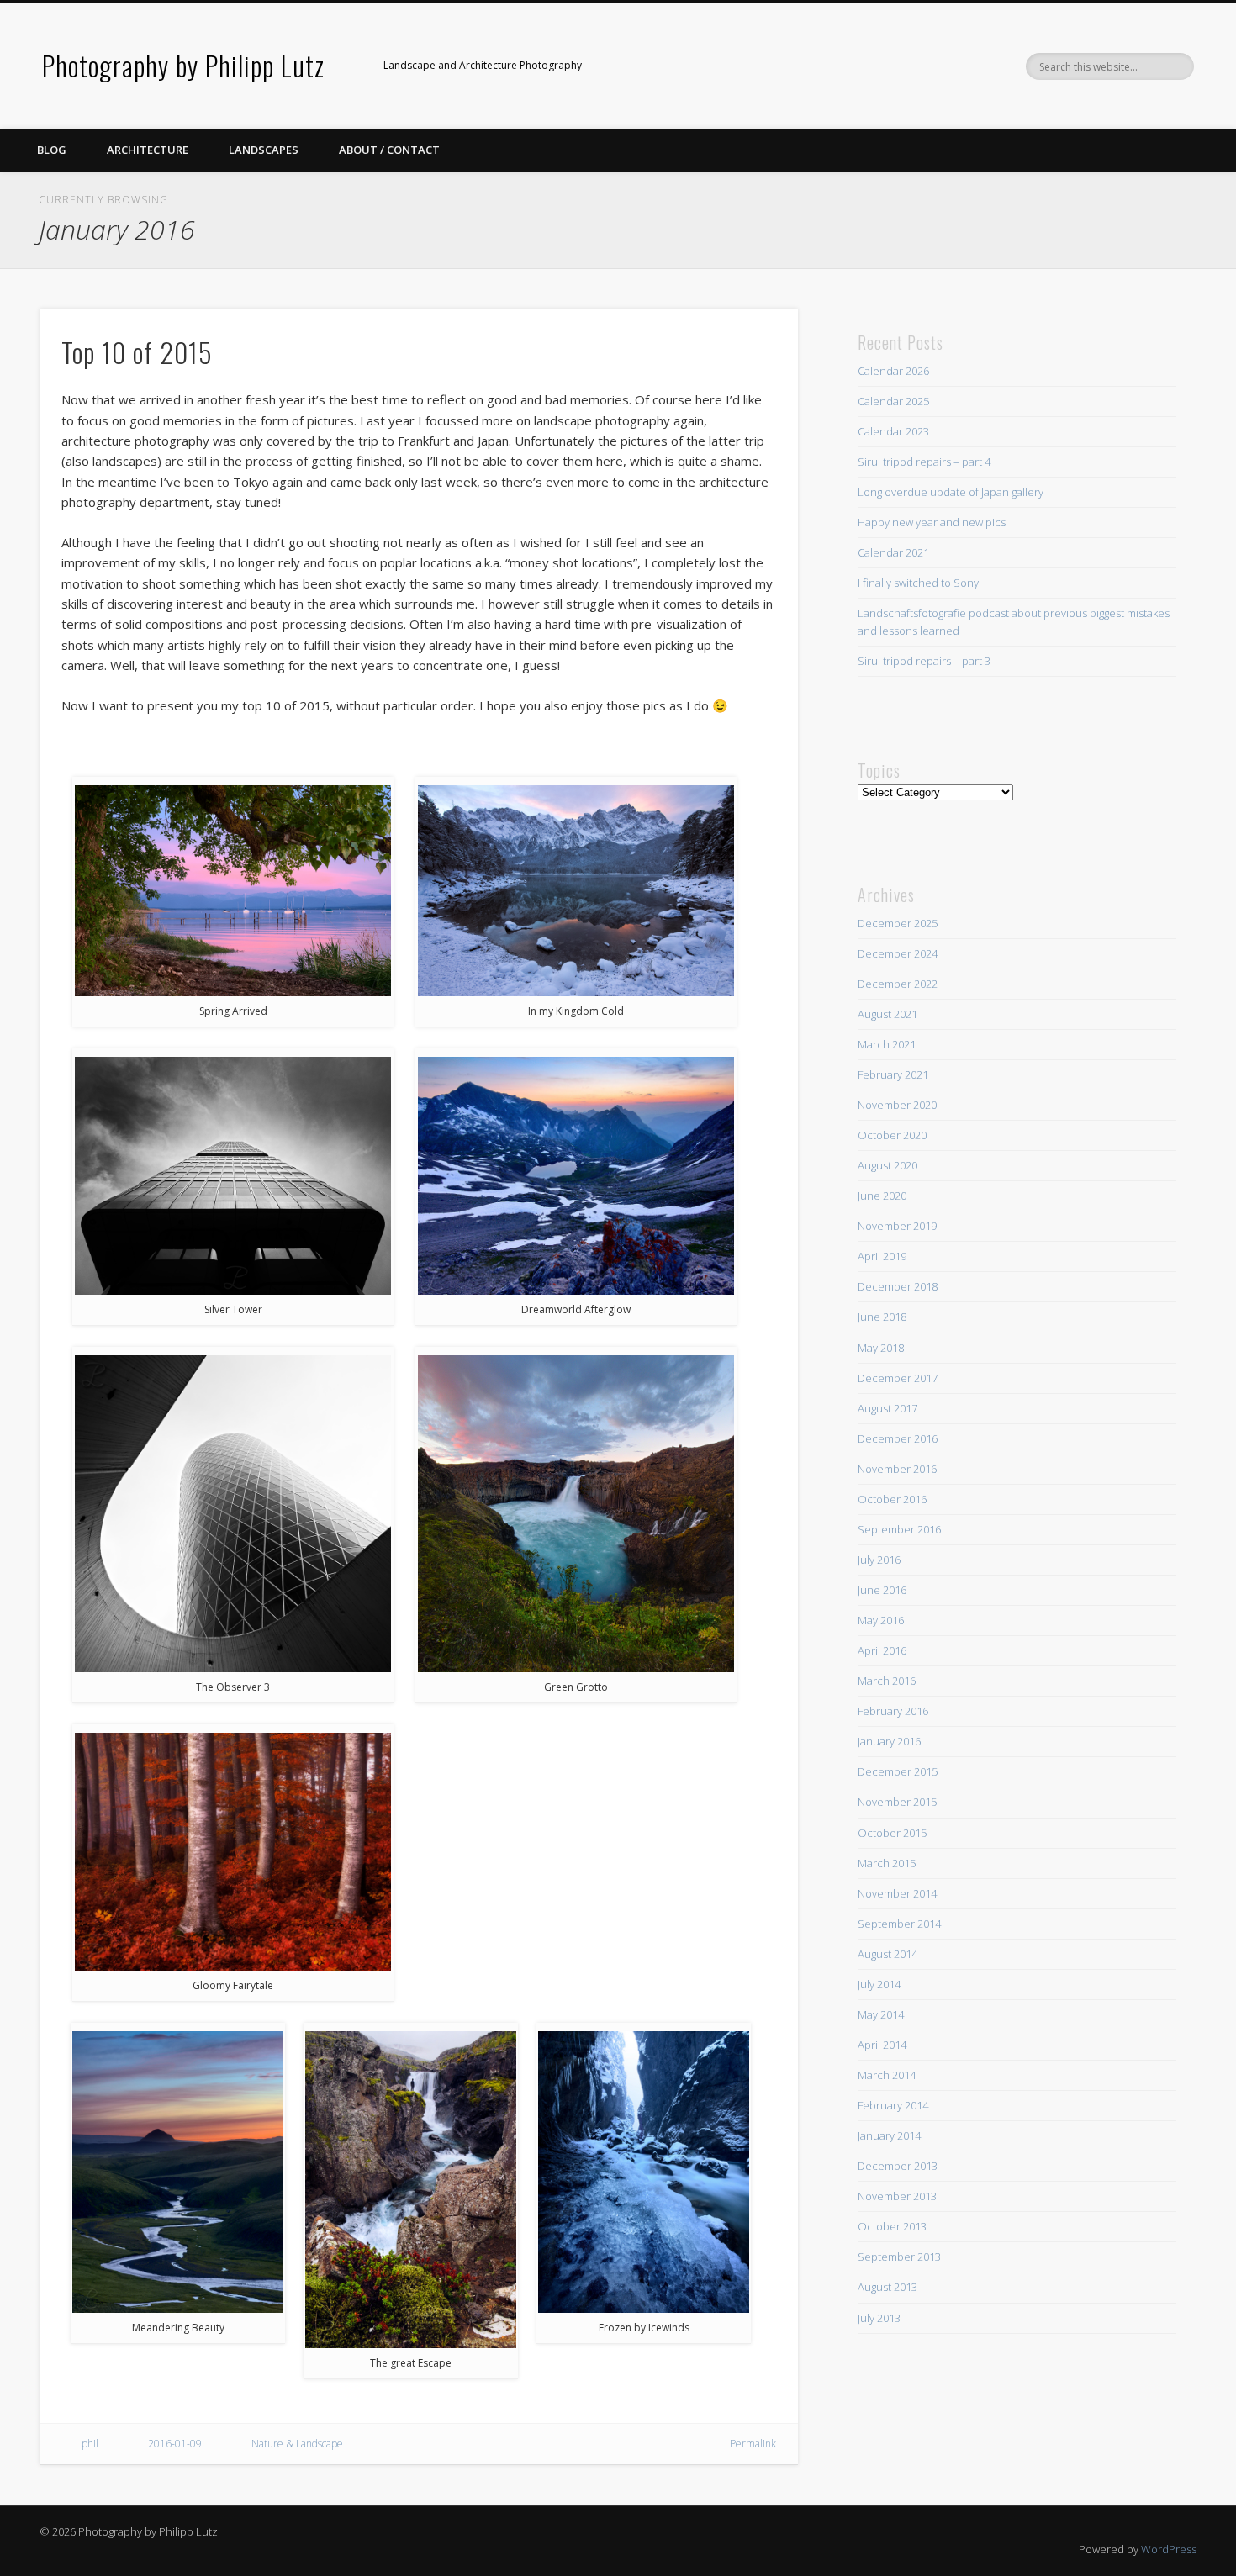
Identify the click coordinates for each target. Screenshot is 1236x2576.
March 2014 (887, 2075)
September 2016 (899, 1529)
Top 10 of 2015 (137, 352)
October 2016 (892, 1499)
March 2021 (887, 1044)
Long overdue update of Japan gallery (951, 492)
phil (90, 2444)
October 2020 (892, 1135)
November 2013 (897, 2196)
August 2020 (887, 1165)
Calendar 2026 (893, 371)
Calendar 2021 (893, 552)
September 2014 (899, 1924)
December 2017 (898, 1378)
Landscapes (264, 150)
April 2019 (882, 1256)
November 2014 (897, 1893)
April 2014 (882, 2045)
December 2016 (898, 1438)
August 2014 (887, 1954)
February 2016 (893, 1711)
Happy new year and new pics (932, 522)
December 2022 (898, 984)
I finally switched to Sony (918, 583)
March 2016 (887, 1681)
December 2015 (898, 1771)
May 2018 (881, 1348)
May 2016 (881, 1620)
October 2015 (892, 1833)
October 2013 (892, 2226)
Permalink (753, 2444)
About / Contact (389, 150)
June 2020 (882, 1196)
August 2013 (887, 2287)
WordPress (1169, 2549)
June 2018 (882, 1317)
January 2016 (889, 1741)
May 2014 (881, 2014)
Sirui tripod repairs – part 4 (924, 462)
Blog (52, 150)
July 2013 (879, 2318)
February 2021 (893, 1074)
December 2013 (898, 2166)
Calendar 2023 (893, 431)
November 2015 (897, 1802)
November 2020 (897, 1105)
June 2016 (882, 1590)
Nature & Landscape (297, 2444)
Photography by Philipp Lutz (183, 65)
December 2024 (898, 953)
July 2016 (879, 1560)
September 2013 (899, 2257)
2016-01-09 (175, 2444)
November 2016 (897, 1469)
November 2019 (897, 1226)
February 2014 (893, 2105)
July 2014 (879, 1984)
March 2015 (887, 1863)
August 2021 (887, 1014)
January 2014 (889, 2135)
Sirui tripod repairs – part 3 (924, 661)
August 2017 (887, 1408)
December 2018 (898, 1286)
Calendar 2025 (893, 401)
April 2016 (882, 1650)
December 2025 (898, 923)
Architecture (148, 150)
